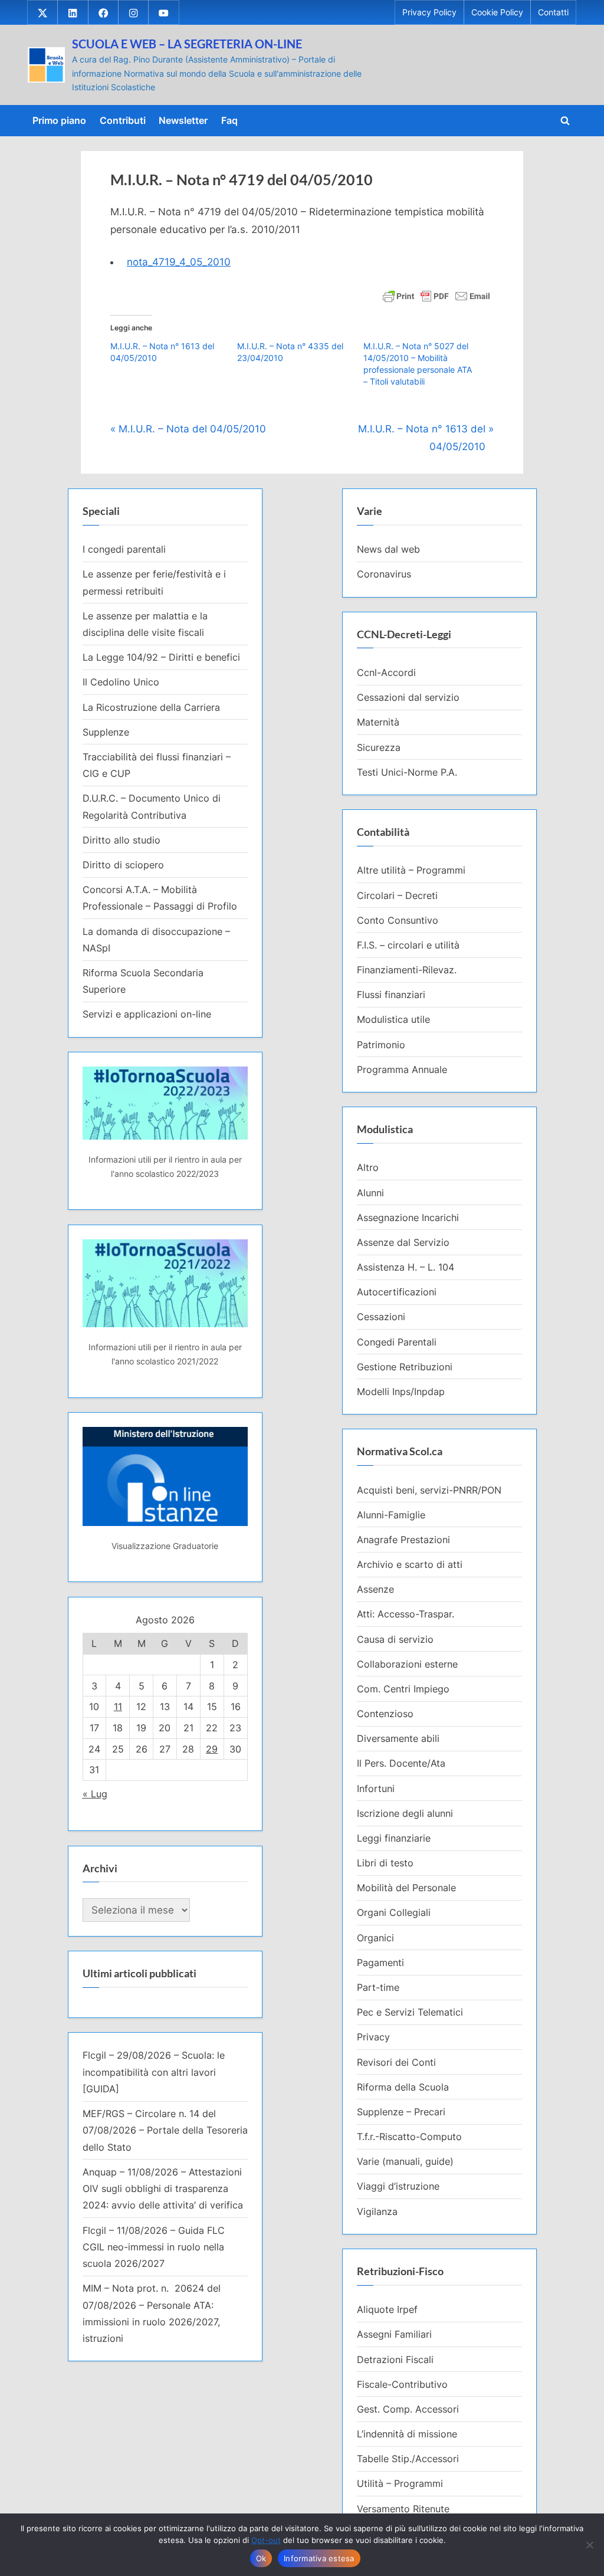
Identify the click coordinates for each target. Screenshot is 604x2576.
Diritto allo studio (122, 840)
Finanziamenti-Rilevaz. (407, 970)
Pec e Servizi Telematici (410, 2012)
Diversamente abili (398, 1738)
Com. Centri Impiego (403, 1689)
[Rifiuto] (589, 2545)
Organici (375, 1938)
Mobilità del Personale (406, 1888)
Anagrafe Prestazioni (403, 1540)
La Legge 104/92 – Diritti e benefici (161, 657)
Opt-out (266, 2540)
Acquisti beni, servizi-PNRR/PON (429, 1490)
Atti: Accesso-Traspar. (406, 1614)
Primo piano (59, 120)
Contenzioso (385, 1714)
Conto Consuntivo (398, 920)
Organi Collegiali (394, 1912)
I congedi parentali (124, 549)
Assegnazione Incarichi (408, 1218)
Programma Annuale (402, 1069)
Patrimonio (381, 1045)
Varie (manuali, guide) (405, 2161)
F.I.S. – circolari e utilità (408, 945)
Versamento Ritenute (403, 2509)
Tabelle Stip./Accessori (408, 2459)
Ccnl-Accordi (386, 672)
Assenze (375, 1589)
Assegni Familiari (394, 2334)
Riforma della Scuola (403, 2087)
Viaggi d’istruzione (398, 2186)
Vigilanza (377, 2211)
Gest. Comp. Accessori (408, 2409)
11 (118, 1707)
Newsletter (183, 120)
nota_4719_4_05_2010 (179, 262)
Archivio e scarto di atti (410, 1564)
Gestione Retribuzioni (405, 1367)
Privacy (373, 2037)
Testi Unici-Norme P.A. (407, 772)
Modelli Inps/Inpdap (401, 1392)
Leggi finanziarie (394, 1838)
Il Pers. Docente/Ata (401, 1763)
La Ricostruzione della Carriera (151, 707)
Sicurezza (379, 747)
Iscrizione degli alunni (405, 1813)
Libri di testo (385, 1863)
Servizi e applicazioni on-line (147, 1014)
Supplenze (106, 732)
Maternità (378, 722)
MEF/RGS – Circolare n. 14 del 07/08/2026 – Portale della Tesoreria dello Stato (165, 2130)
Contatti (553, 12)
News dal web (388, 549)
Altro (368, 1167)
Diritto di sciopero (123, 865)
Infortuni (376, 1789)
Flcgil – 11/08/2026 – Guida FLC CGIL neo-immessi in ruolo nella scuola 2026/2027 (154, 2247)
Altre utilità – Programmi (411, 870)
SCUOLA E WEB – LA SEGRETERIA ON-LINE (187, 44)
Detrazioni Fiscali (395, 2360)
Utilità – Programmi (400, 2483)
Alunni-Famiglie (391, 1515)
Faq (229, 120)
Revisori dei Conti (396, 2062)
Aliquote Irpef (387, 2309)
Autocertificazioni (397, 1292)
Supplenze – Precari (401, 2112)
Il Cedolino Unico (121, 682)
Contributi (123, 120)
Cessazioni (381, 1317)
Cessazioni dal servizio (408, 697)
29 (212, 1749)
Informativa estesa (319, 2558)
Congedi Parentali (397, 1342)
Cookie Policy (497, 12)
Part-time (378, 1987)
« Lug (95, 1794)
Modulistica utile (393, 1019)
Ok (261, 2558)
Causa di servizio (395, 1639)
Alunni (370, 1193)
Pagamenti (380, 1963)
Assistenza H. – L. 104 (406, 1267)
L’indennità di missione (407, 2434)
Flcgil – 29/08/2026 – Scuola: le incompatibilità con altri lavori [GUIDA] (154, 2072)
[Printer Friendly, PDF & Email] (436, 295)
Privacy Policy (429, 12)
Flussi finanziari (391, 995)
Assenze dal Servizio (403, 1242)
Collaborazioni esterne (407, 1664)
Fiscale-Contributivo (402, 2384)
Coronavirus (384, 574)
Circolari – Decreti (397, 895)
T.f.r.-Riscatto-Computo (409, 2137)
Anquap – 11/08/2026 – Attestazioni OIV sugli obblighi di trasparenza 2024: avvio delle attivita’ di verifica (163, 2189)
